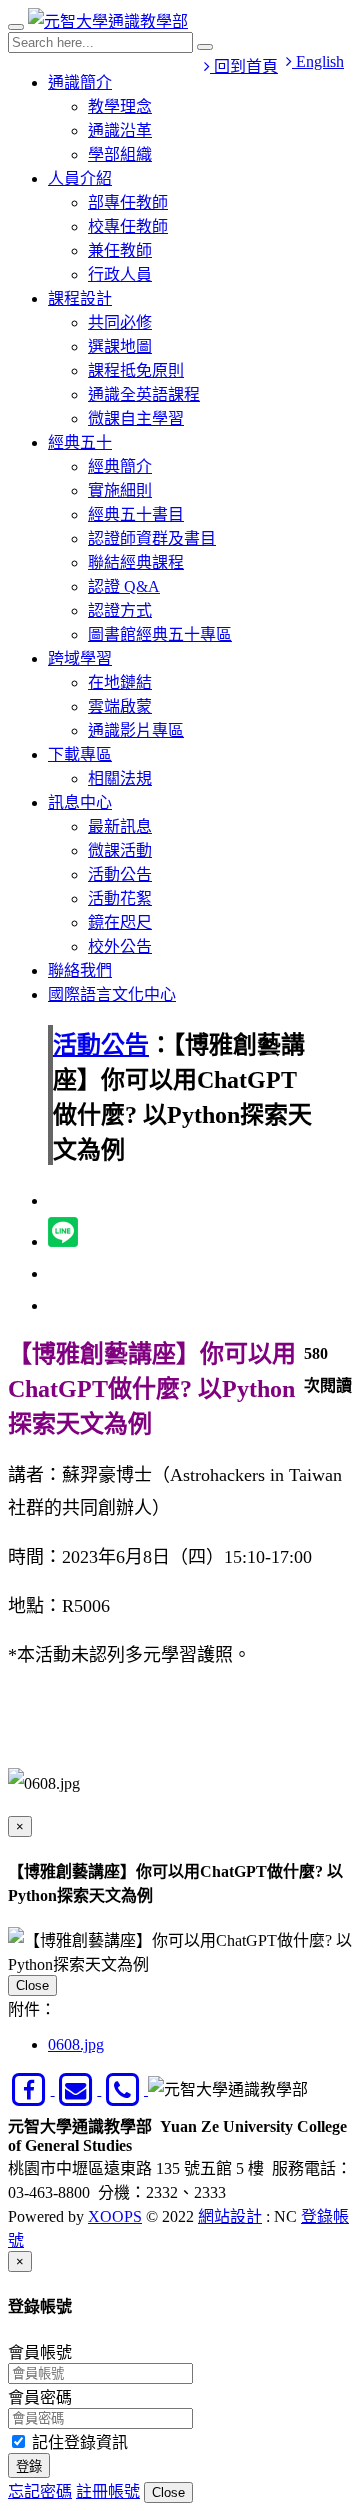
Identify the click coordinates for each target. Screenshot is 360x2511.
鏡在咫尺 (120, 922)
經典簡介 (120, 466)
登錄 (29, 2466)
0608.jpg (76, 2044)
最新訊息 (120, 826)
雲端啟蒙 (120, 706)
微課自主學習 (136, 418)
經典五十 (80, 442)
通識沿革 (120, 130)
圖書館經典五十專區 (160, 634)
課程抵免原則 (136, 370)
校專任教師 (128, 226)
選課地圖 (120, 346)
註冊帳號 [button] (108, 2491)
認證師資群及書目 (152, 538)
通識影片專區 (136, 730)
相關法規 (120, 778)
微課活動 (120, 850)
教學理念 (120, 106)
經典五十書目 (136, 514)
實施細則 (120, 490)
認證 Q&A (124, 586)
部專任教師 (128, 202)
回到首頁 (244, 66)
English (318, 61)
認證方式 (120, 610)
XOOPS (115, 2216)
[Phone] (124, 2089)
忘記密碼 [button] (40, 2491)
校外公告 (120, 946)
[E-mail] (78, 2089)
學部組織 (120, 154)
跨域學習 (80, 658)
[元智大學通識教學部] (108, 21)
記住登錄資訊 (78, 2442)
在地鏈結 (120, 682)
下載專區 (80, 754)
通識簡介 (80, 82)
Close (32, 1985)
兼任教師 (120, 250)
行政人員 (120, 274)
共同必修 (120, 322)
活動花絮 (120, 898)
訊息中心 (80, 802)
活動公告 (120, 874)
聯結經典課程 (136, 562)
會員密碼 (40, 2397)
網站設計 (230, 2216)
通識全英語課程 (144, 394)
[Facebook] (31, 2089)
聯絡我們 (80, 970)
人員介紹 (80, 178)
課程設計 (80, 298)
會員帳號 (40, 2352)
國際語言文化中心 (112, 994)
